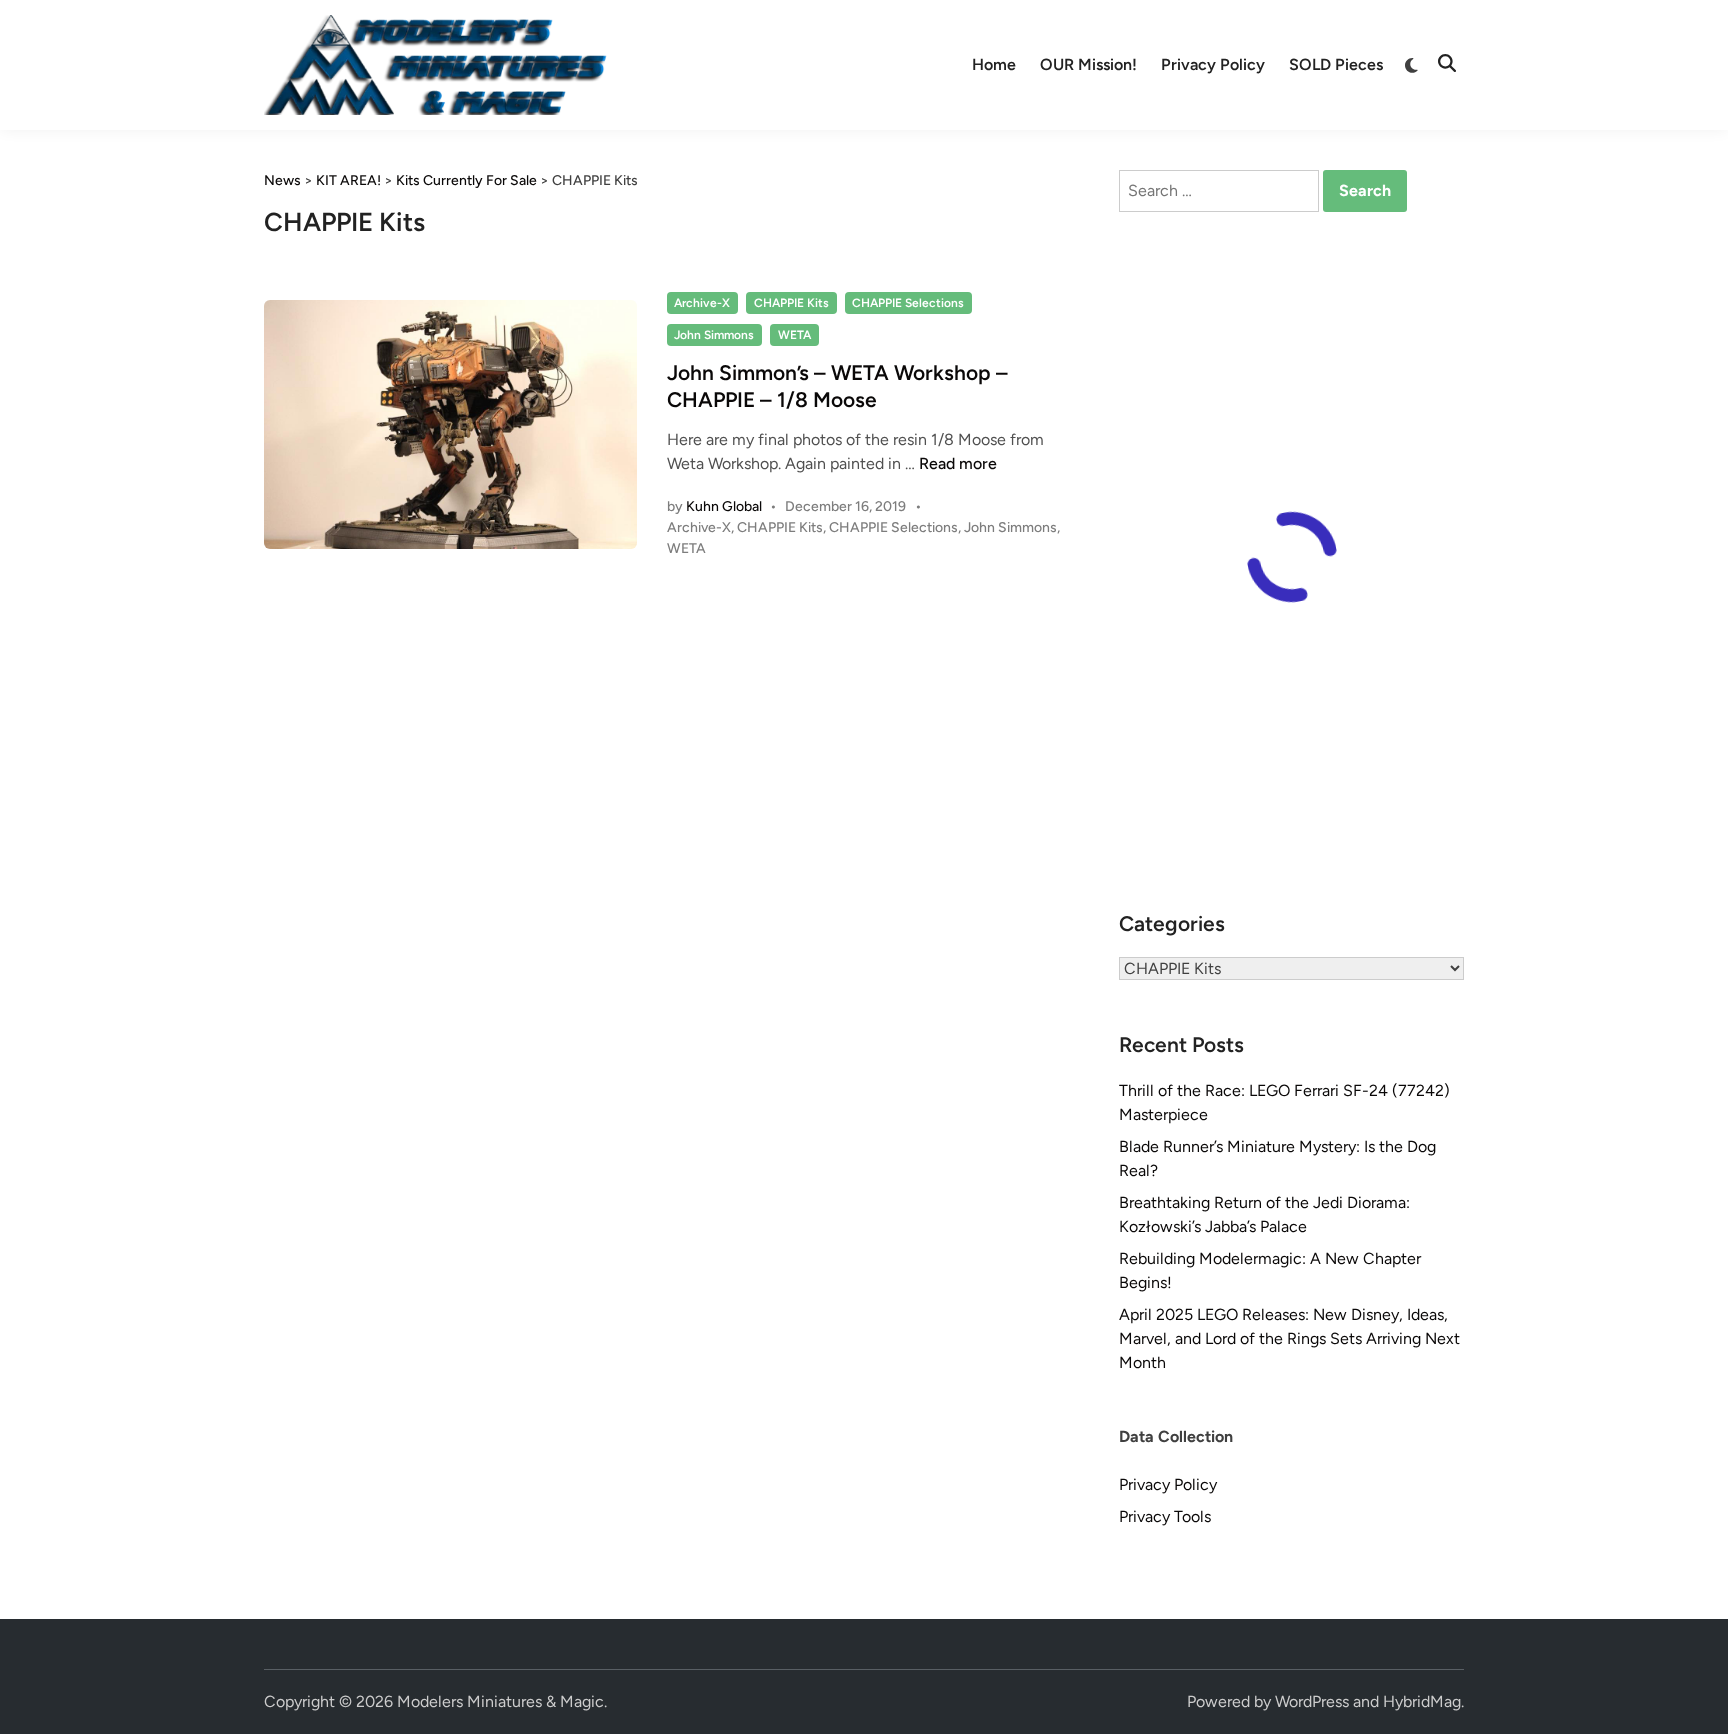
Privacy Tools (1165, 1516)
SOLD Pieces (1336, 64)
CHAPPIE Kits (791, 303)
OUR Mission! (1088, 64)
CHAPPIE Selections (908, 303)
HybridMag (1422, 1701)
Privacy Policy (1213, 64)
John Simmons (714, 335)
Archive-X (702, 303)
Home (994, 64)
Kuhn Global (724, 506)
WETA (794, 335)
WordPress (1312, 1701)
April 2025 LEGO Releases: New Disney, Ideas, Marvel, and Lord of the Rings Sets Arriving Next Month (1289, 1338)
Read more (958, 463)
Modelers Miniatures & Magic (500, 1701)
